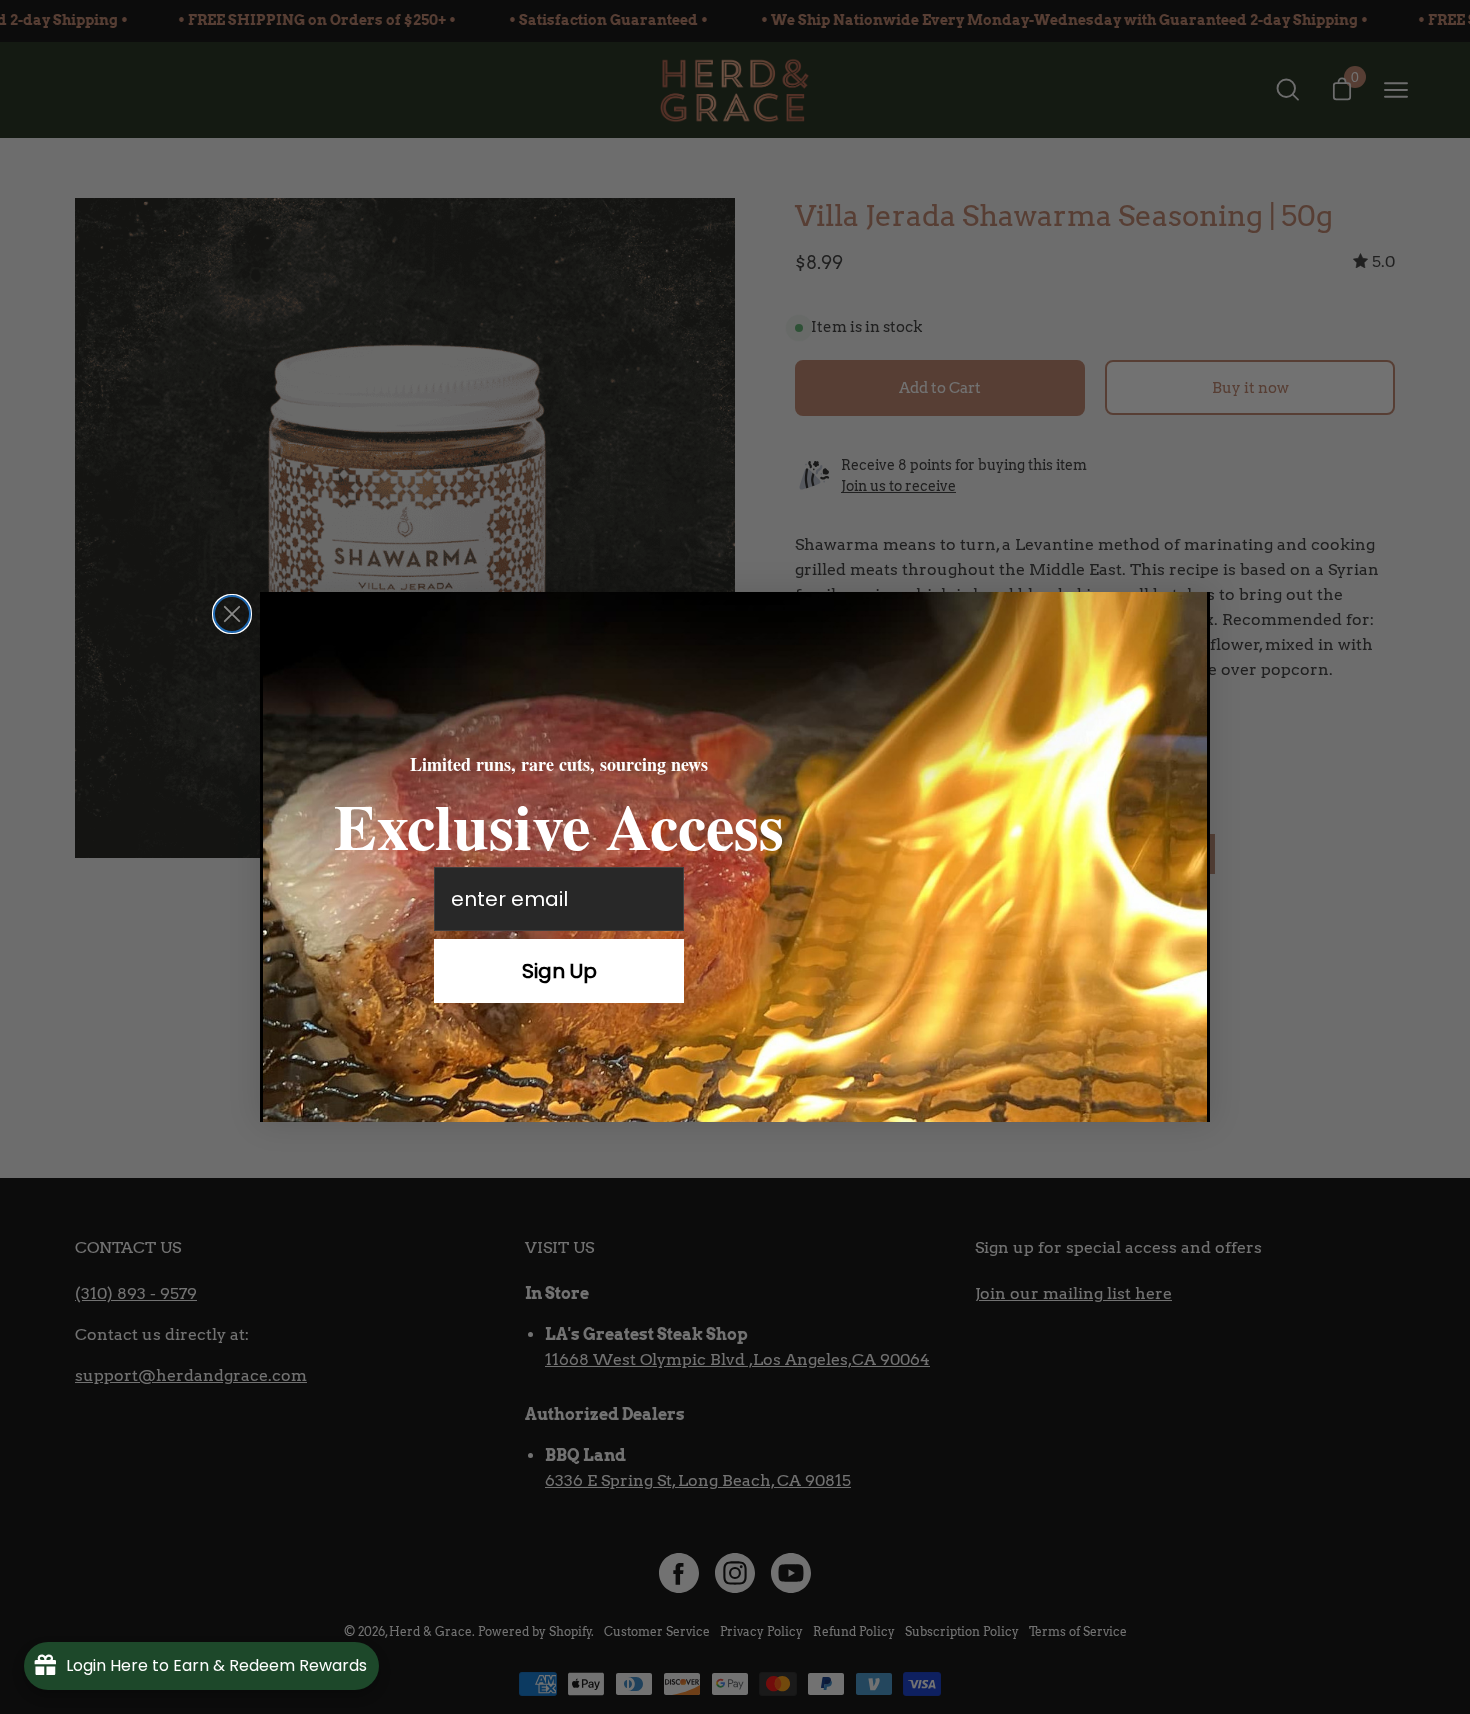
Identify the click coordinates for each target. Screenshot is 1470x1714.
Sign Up (559, 971)
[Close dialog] (232, 614)
